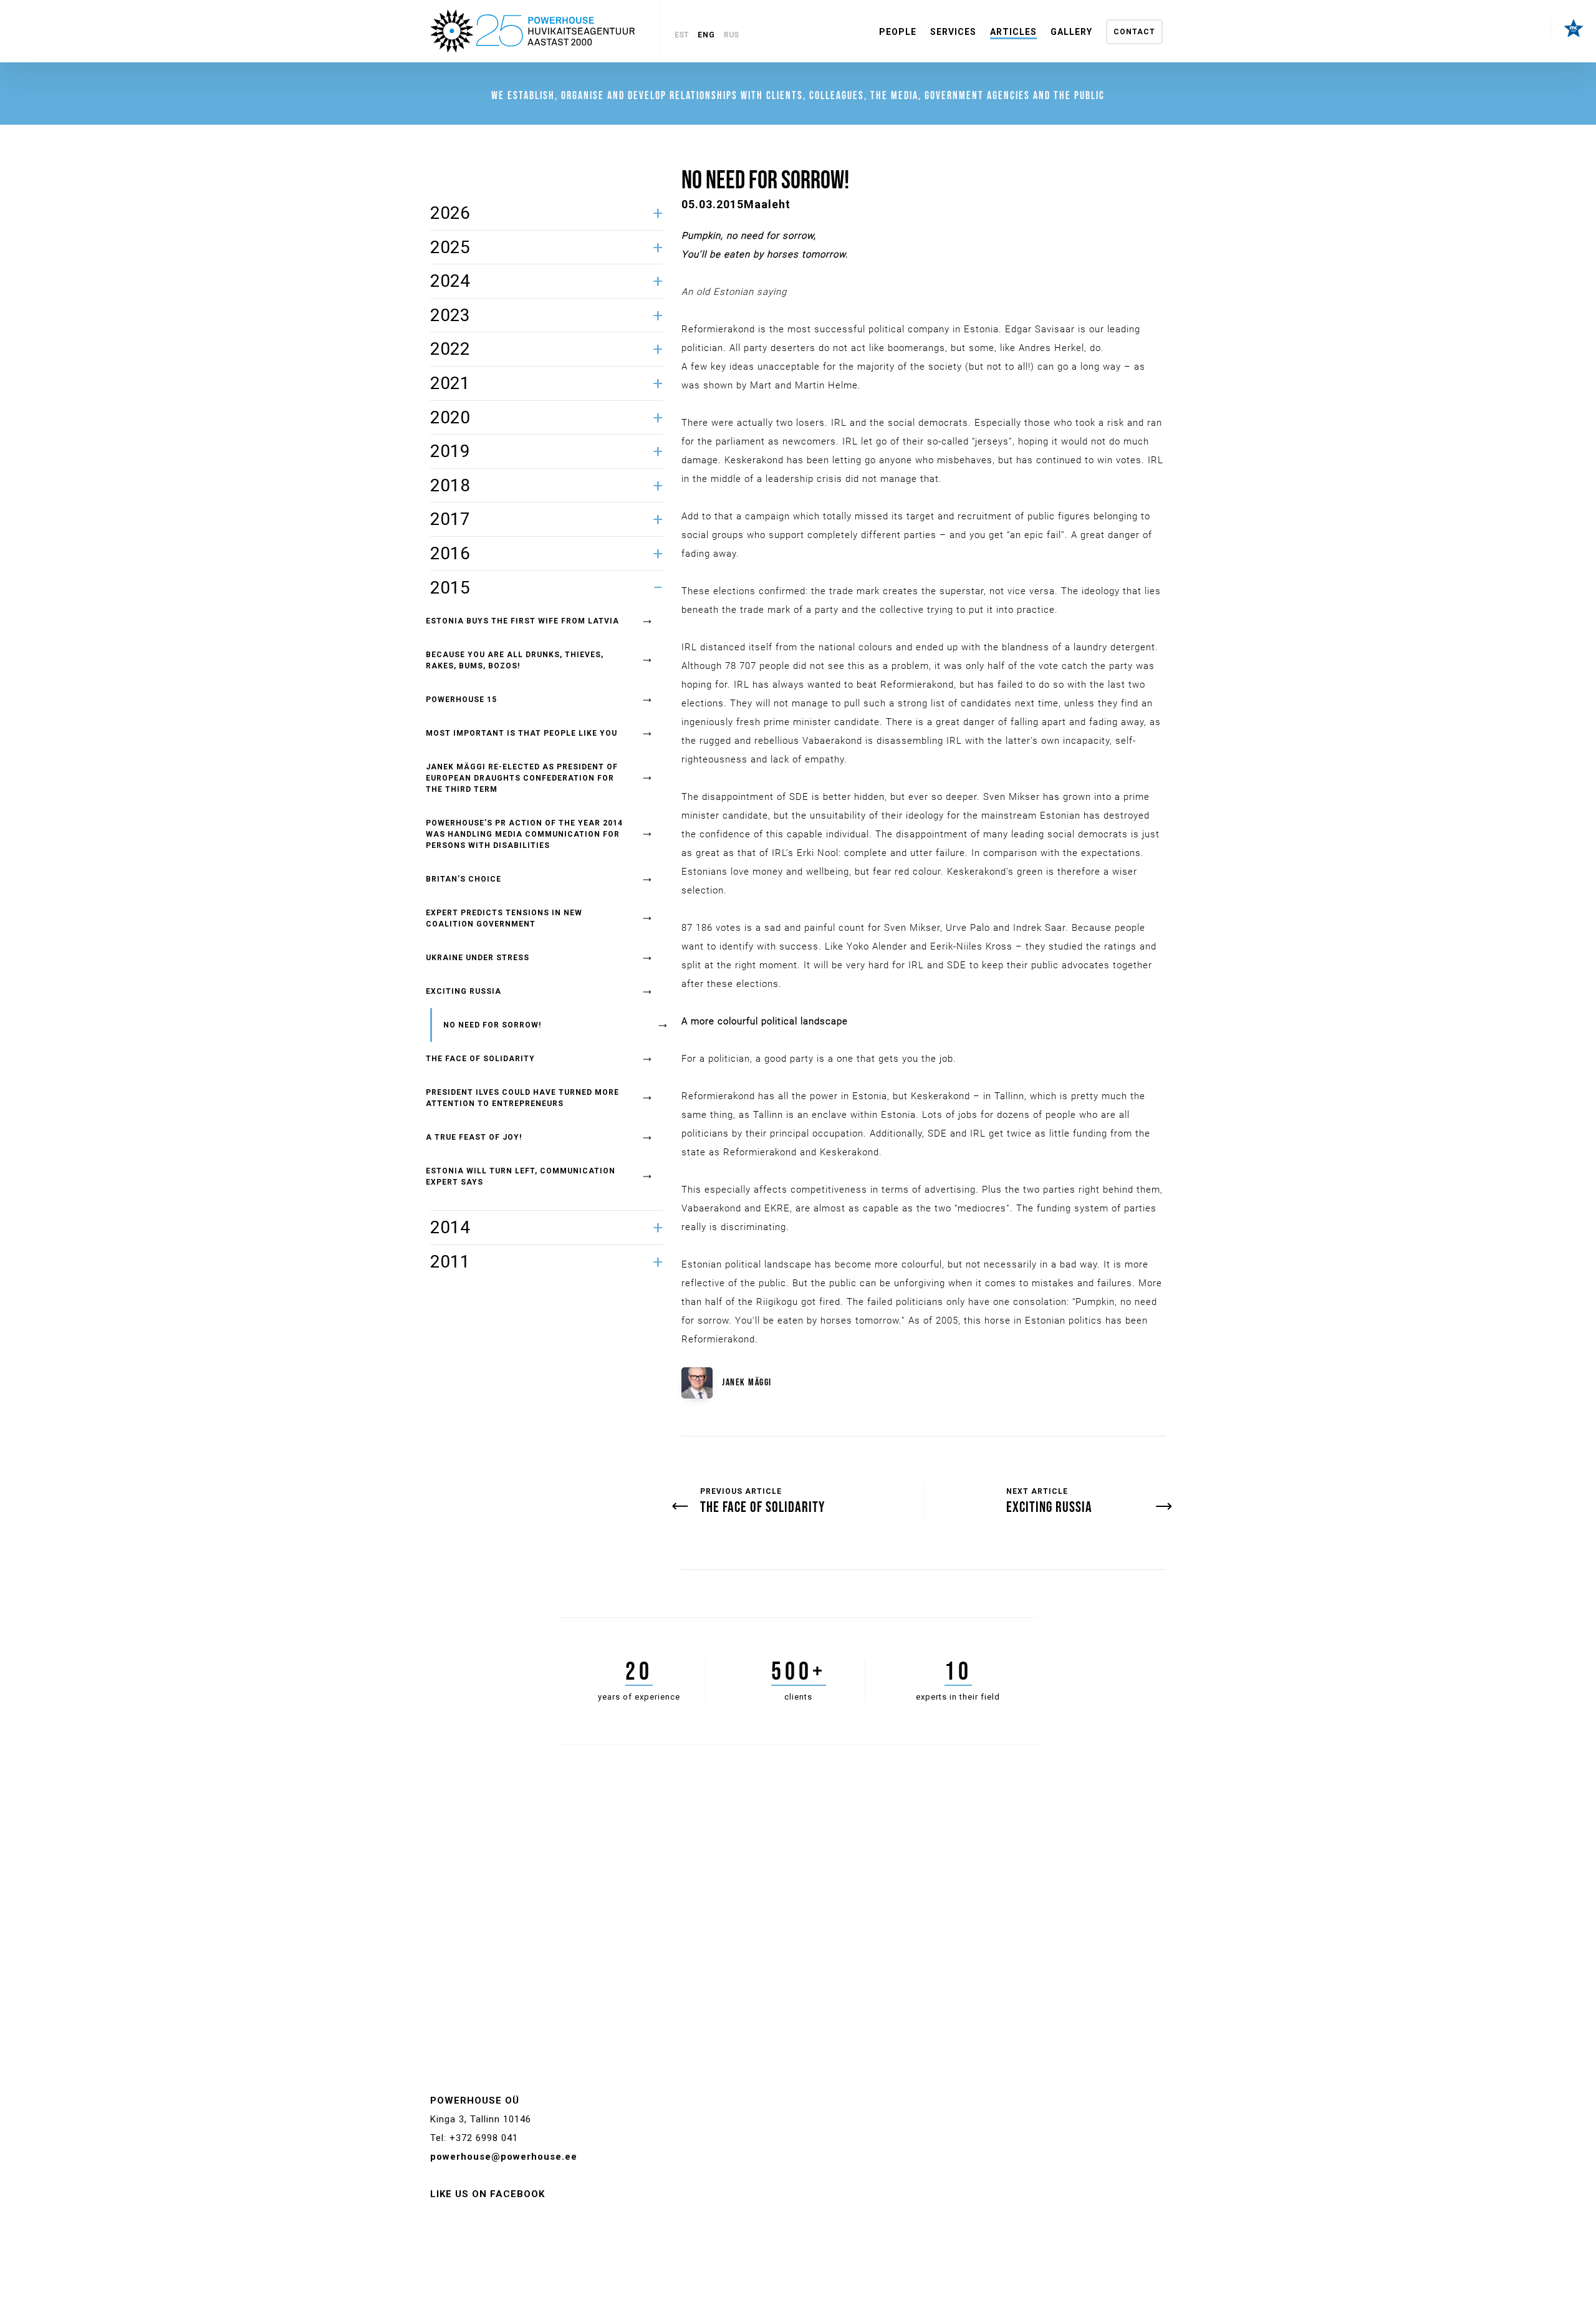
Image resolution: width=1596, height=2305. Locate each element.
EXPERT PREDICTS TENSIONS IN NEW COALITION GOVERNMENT (504, 918)
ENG (706, 35)
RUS (731, 35)
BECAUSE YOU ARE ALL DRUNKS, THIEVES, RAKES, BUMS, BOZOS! (515, 660)
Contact (1134, 32)
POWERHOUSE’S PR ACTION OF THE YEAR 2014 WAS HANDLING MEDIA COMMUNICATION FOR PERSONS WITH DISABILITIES (524, 834)
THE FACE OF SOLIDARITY (480, 1059)
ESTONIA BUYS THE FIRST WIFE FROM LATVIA (522, 621)
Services (953, 32)
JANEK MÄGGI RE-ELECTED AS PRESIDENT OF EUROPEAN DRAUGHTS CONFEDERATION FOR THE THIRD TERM (522, 778)
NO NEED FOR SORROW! (492, 1025)
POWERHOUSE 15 (461, 700)
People (898, 32)
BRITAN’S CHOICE (464, 879)
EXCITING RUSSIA (464, 991)
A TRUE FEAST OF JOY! (474, 1137)
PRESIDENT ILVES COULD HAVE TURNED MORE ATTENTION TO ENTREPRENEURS (522, 1098)
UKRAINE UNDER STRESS (478, 958)
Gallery (1071, 32)
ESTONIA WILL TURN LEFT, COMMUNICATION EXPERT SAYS (521, 1177)
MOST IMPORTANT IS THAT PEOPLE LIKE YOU (522, 733)
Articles (1013, 32)
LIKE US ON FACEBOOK (488, 2194)
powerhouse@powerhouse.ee (504, 2157)
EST (682, 35)
